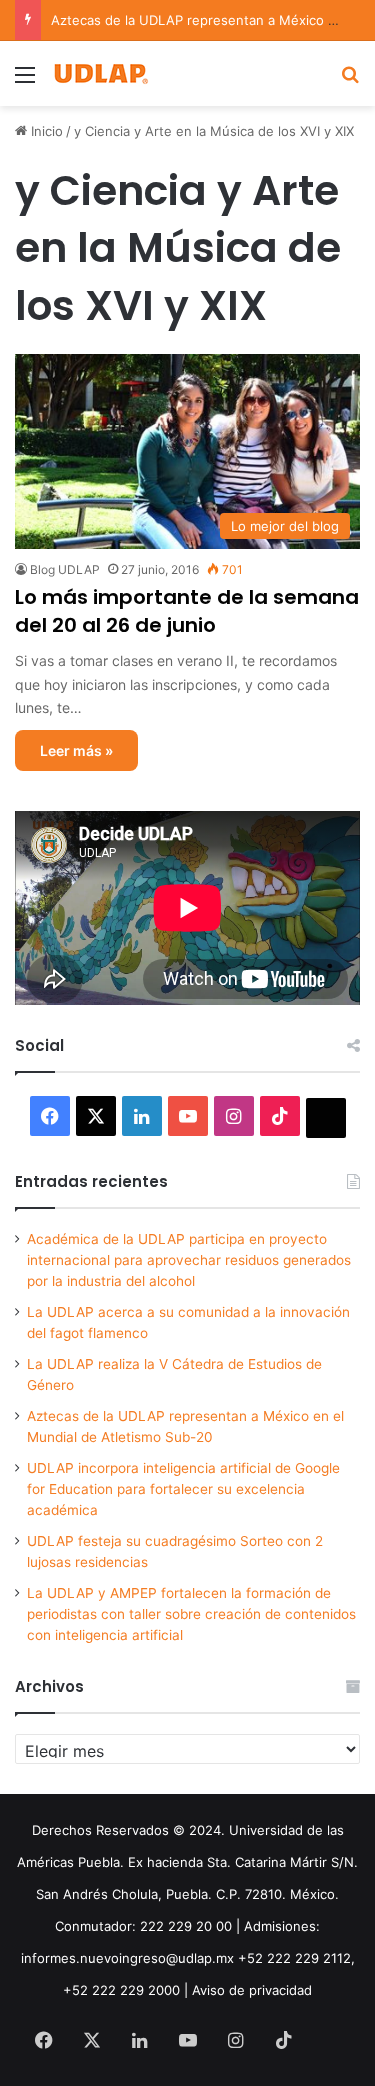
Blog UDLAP (65, 569)
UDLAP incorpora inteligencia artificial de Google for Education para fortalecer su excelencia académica (183, 1489)
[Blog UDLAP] (100, 73)
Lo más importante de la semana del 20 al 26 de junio (187, 611)
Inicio (45, 131)
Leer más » (76, 750)
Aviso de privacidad (252, 1990)
